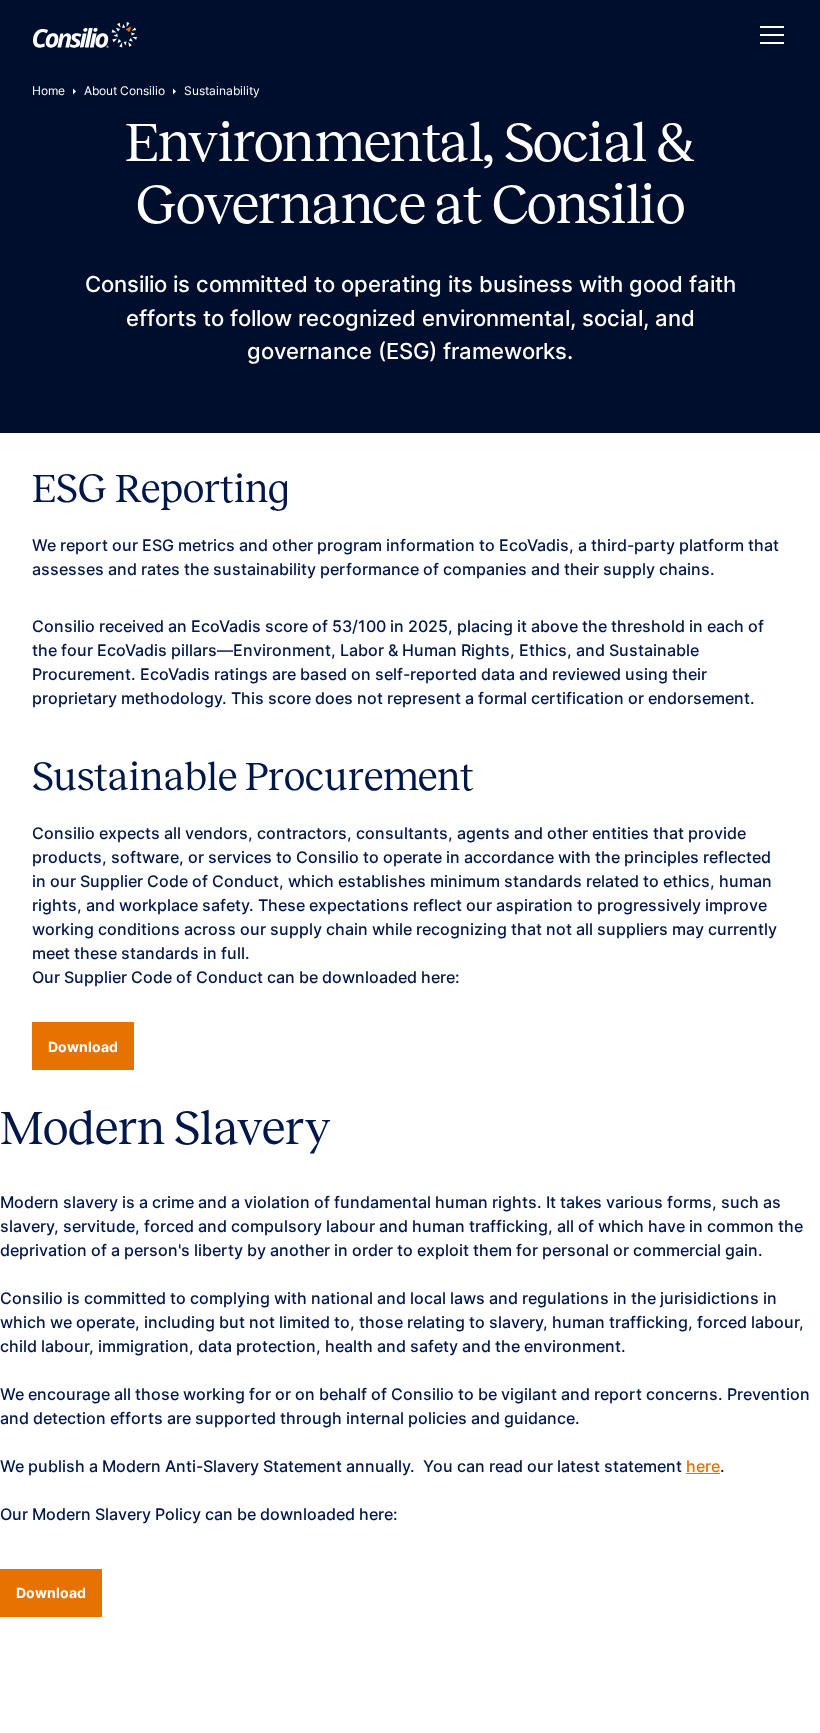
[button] (768, 35)
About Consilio (124, 90)
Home (48, 90)
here (703, 1466)
